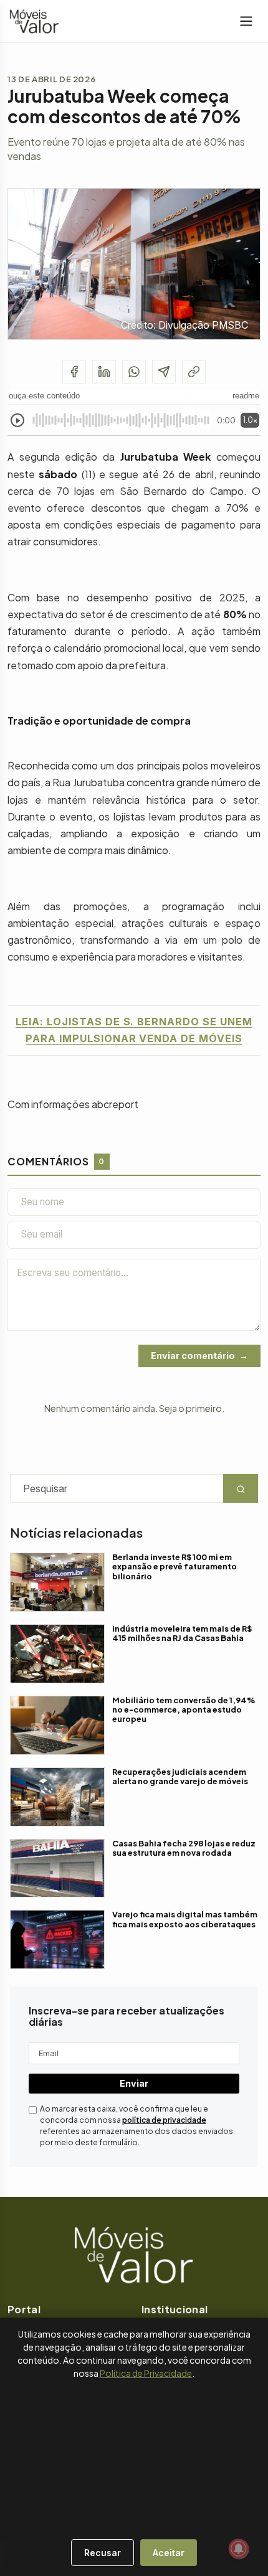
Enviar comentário (193, 1356)
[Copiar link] (194, 372)
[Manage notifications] (239, 2549)
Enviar (134, 2083)
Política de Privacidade (146, 2373)
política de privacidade (164, 2120)
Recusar (103, 2553)
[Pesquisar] (6, 2547)
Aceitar (169, 2553)
